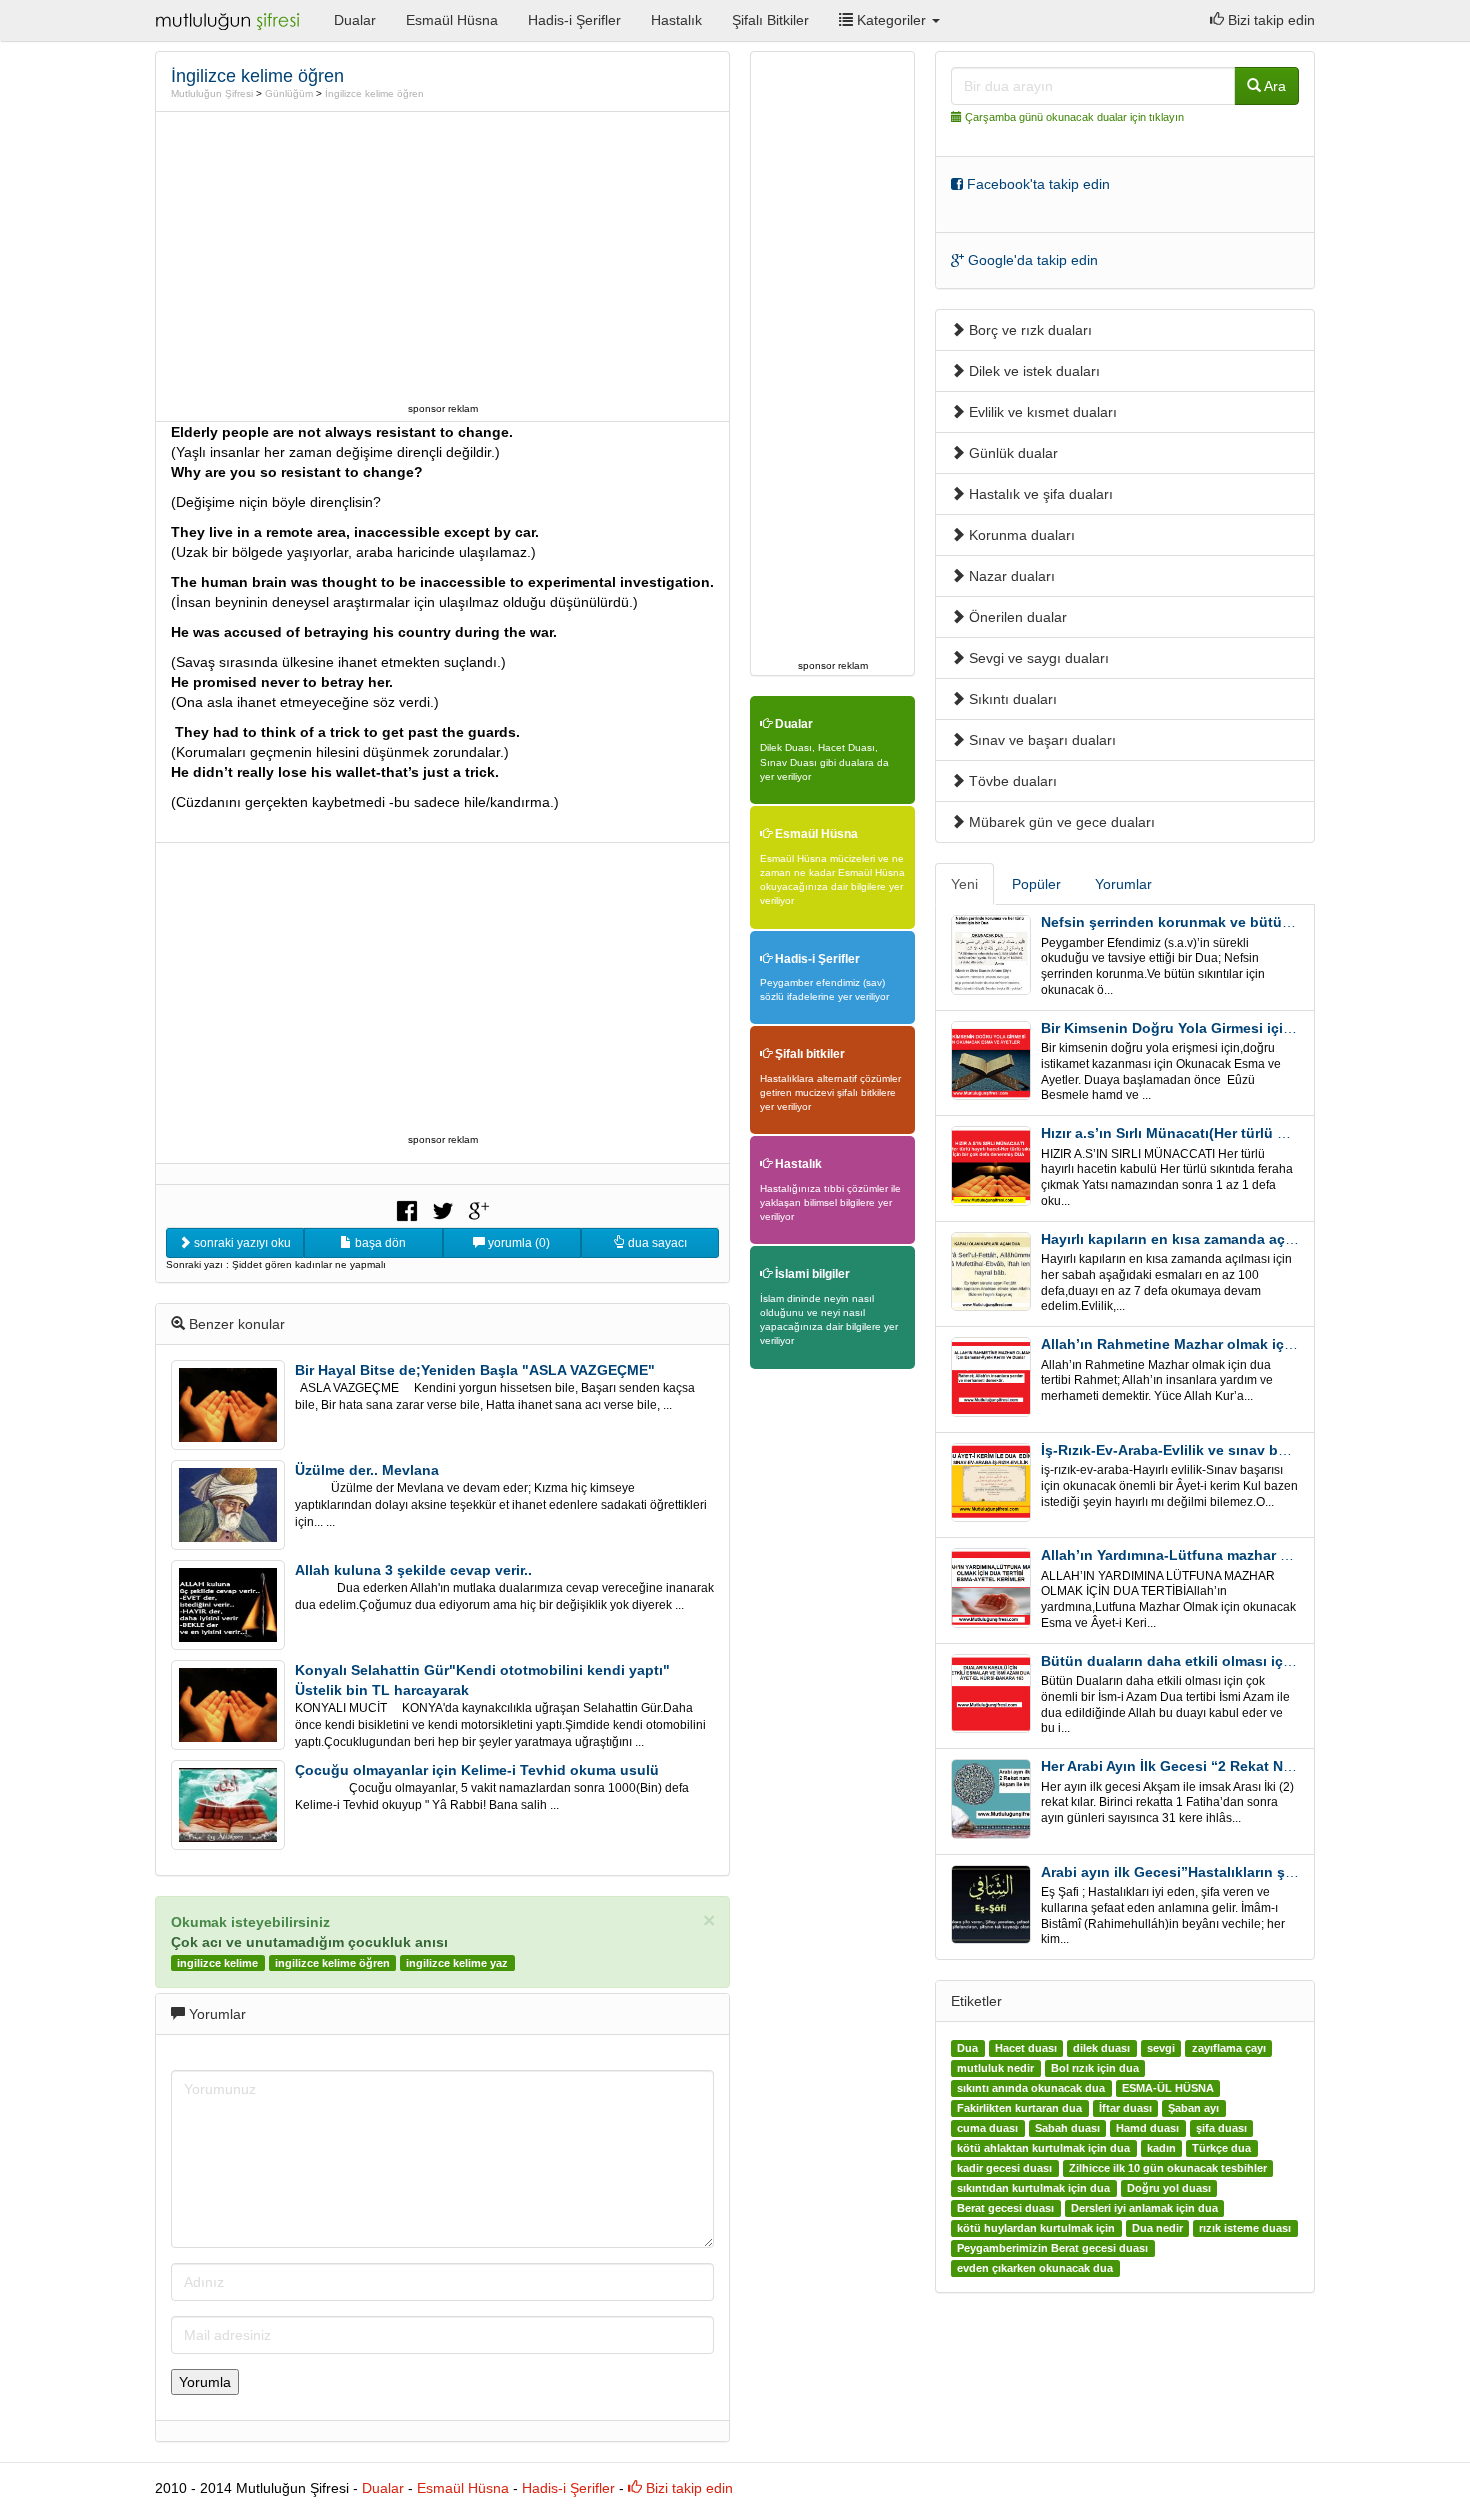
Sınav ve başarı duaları (1040, 740)
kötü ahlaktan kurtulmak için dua (1043, 2148)
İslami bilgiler (811, 1274)
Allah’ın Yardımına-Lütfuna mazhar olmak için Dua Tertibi (1234, 1555)
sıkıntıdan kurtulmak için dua (1033, 2188)
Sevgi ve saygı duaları (1037, 658)
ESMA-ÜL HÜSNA (1168, 2088)
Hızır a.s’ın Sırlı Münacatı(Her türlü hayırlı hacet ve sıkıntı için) (1251, 1133)
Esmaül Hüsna (452, 20)
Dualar (355, 20)
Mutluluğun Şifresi (212, 93)
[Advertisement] (443, 257)
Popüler (1036, 884)
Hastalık (676, 20)
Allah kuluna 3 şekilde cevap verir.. (413, 1570)
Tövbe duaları (1011, 781)
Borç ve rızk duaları (1028, 330)
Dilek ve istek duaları (1032, 371)
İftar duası (1125, 2108)
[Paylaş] (407, 1209)
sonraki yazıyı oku (241, 1243)
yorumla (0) (517, 1243)
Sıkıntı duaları (1011, 699)
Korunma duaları (1020, 535)
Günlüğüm (289, 93)
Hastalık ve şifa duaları (1039, 494)
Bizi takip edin (1269, 20)
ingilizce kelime (217, 1963)
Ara (1273, 86)
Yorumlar (1123, 884)
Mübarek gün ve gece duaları (1060, 822)
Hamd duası (1147, 2128)
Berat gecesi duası (1005, 2208)
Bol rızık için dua (1095, 2068)
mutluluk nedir (995, 2068)
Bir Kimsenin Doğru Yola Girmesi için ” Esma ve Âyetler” (1232, 1028)
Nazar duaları (1010, 576)
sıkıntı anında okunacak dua (1031, 2088)
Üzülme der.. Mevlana (367, 1470)
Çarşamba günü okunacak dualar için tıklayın (1074, 117)
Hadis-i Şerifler (574, 20)
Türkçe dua (1221, 2148)
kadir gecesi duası (1004, 2168)
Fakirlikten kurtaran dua (1019, 2108)
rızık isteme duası (1245, 2228)
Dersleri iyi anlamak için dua (1144, 2208)
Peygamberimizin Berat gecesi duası (1052, 2248)
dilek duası (1101, 2048)
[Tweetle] (443, 1209)
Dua (967, 2048)
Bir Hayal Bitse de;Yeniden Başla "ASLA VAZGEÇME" (475, 1370)
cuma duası (987, 2128)
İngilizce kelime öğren (374, 93)
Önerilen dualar (1016, 617)
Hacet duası (1026, 2048)
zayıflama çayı (1229, 2048)
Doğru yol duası (1169, 2188)
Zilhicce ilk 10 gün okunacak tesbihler (1168, 2168)
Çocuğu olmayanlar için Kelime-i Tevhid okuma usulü (477, 1770)
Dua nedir (1157, 2228)
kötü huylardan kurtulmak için (1036, 2228)
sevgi (1161, 2048)
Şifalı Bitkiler (770, 20)
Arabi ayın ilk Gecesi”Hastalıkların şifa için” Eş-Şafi (1215, 1872)
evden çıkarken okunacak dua (1035, 2268)
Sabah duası (1067, 2128)
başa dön (379, 1243)
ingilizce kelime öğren (332, 1963)
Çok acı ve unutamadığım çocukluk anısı (309, 1942)
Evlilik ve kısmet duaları (1041, 412)
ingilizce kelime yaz (457, 1963)
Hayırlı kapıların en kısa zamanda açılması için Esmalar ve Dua (1252, 1239)
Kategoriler (891, 20)
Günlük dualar (1011, 453)
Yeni (964, 884)
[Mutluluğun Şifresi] (229, 20)
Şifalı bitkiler (808, 1054)
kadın (1161, 2148)
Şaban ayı (1193, 2108)
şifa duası (1221, 2128)
